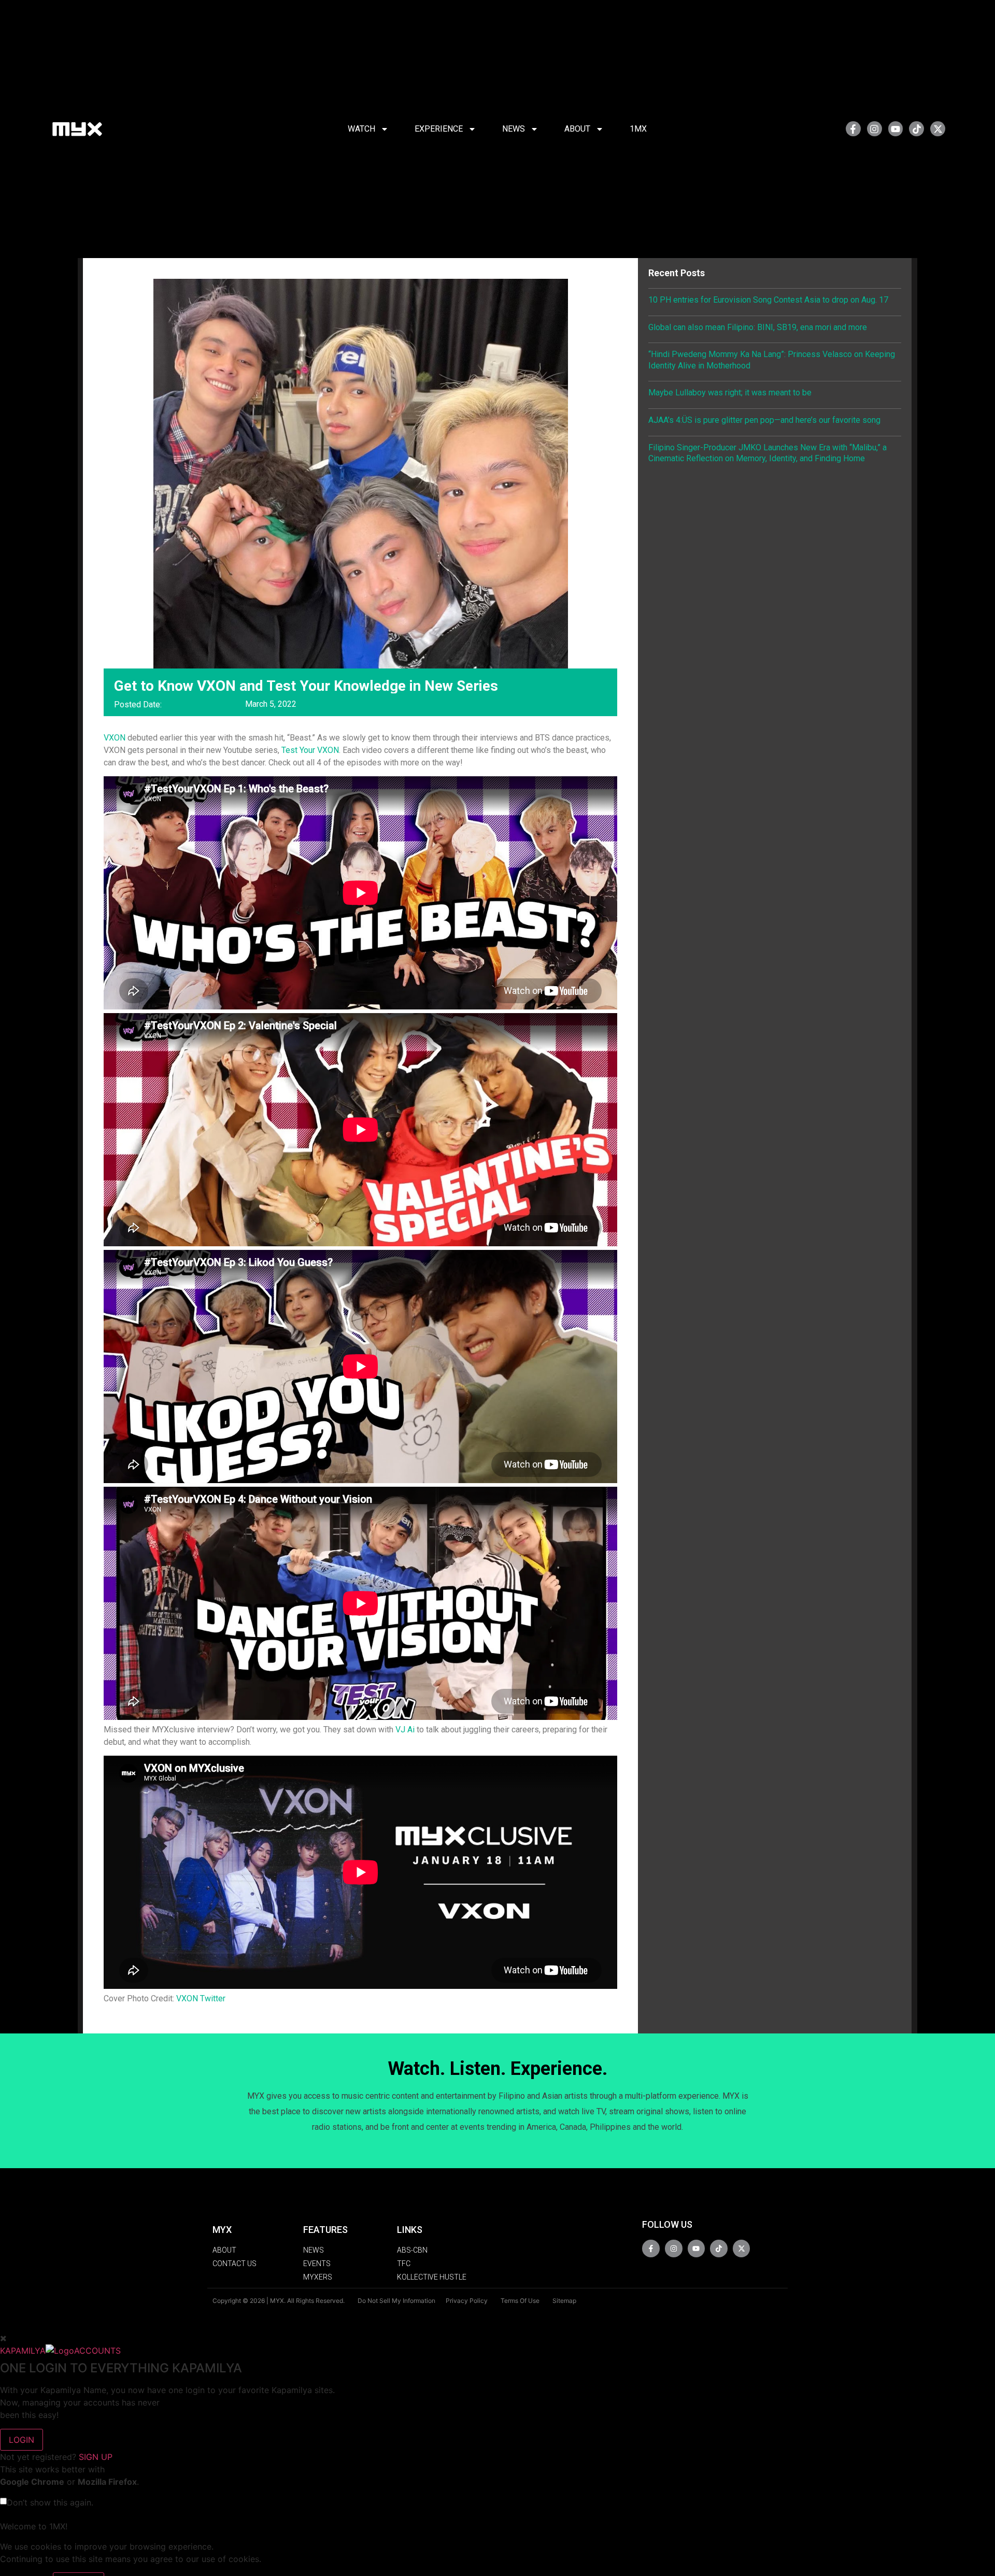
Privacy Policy (467, 2301)
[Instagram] (875, 129)
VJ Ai (405, 1730)
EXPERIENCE (439, 129)
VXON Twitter (201, 1998)
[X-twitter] (938, 129)
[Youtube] (896, 129)
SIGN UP (96, 2457)
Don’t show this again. (50, 2502)
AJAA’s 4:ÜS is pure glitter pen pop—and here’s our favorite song (764, 420)
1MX (638, 129)
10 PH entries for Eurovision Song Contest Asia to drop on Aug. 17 (768, 300)
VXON (115, 738)
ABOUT (577, 129)
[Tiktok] (916, 129)
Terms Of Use (520, 2301)
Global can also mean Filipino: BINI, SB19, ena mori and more (758, 327)
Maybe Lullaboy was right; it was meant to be (730, 393)
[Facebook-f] (853, 129)
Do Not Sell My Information (396, 2301)
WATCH (361, 129)
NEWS (514, 129)
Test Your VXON (310, 750)
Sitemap (564, 2301)
